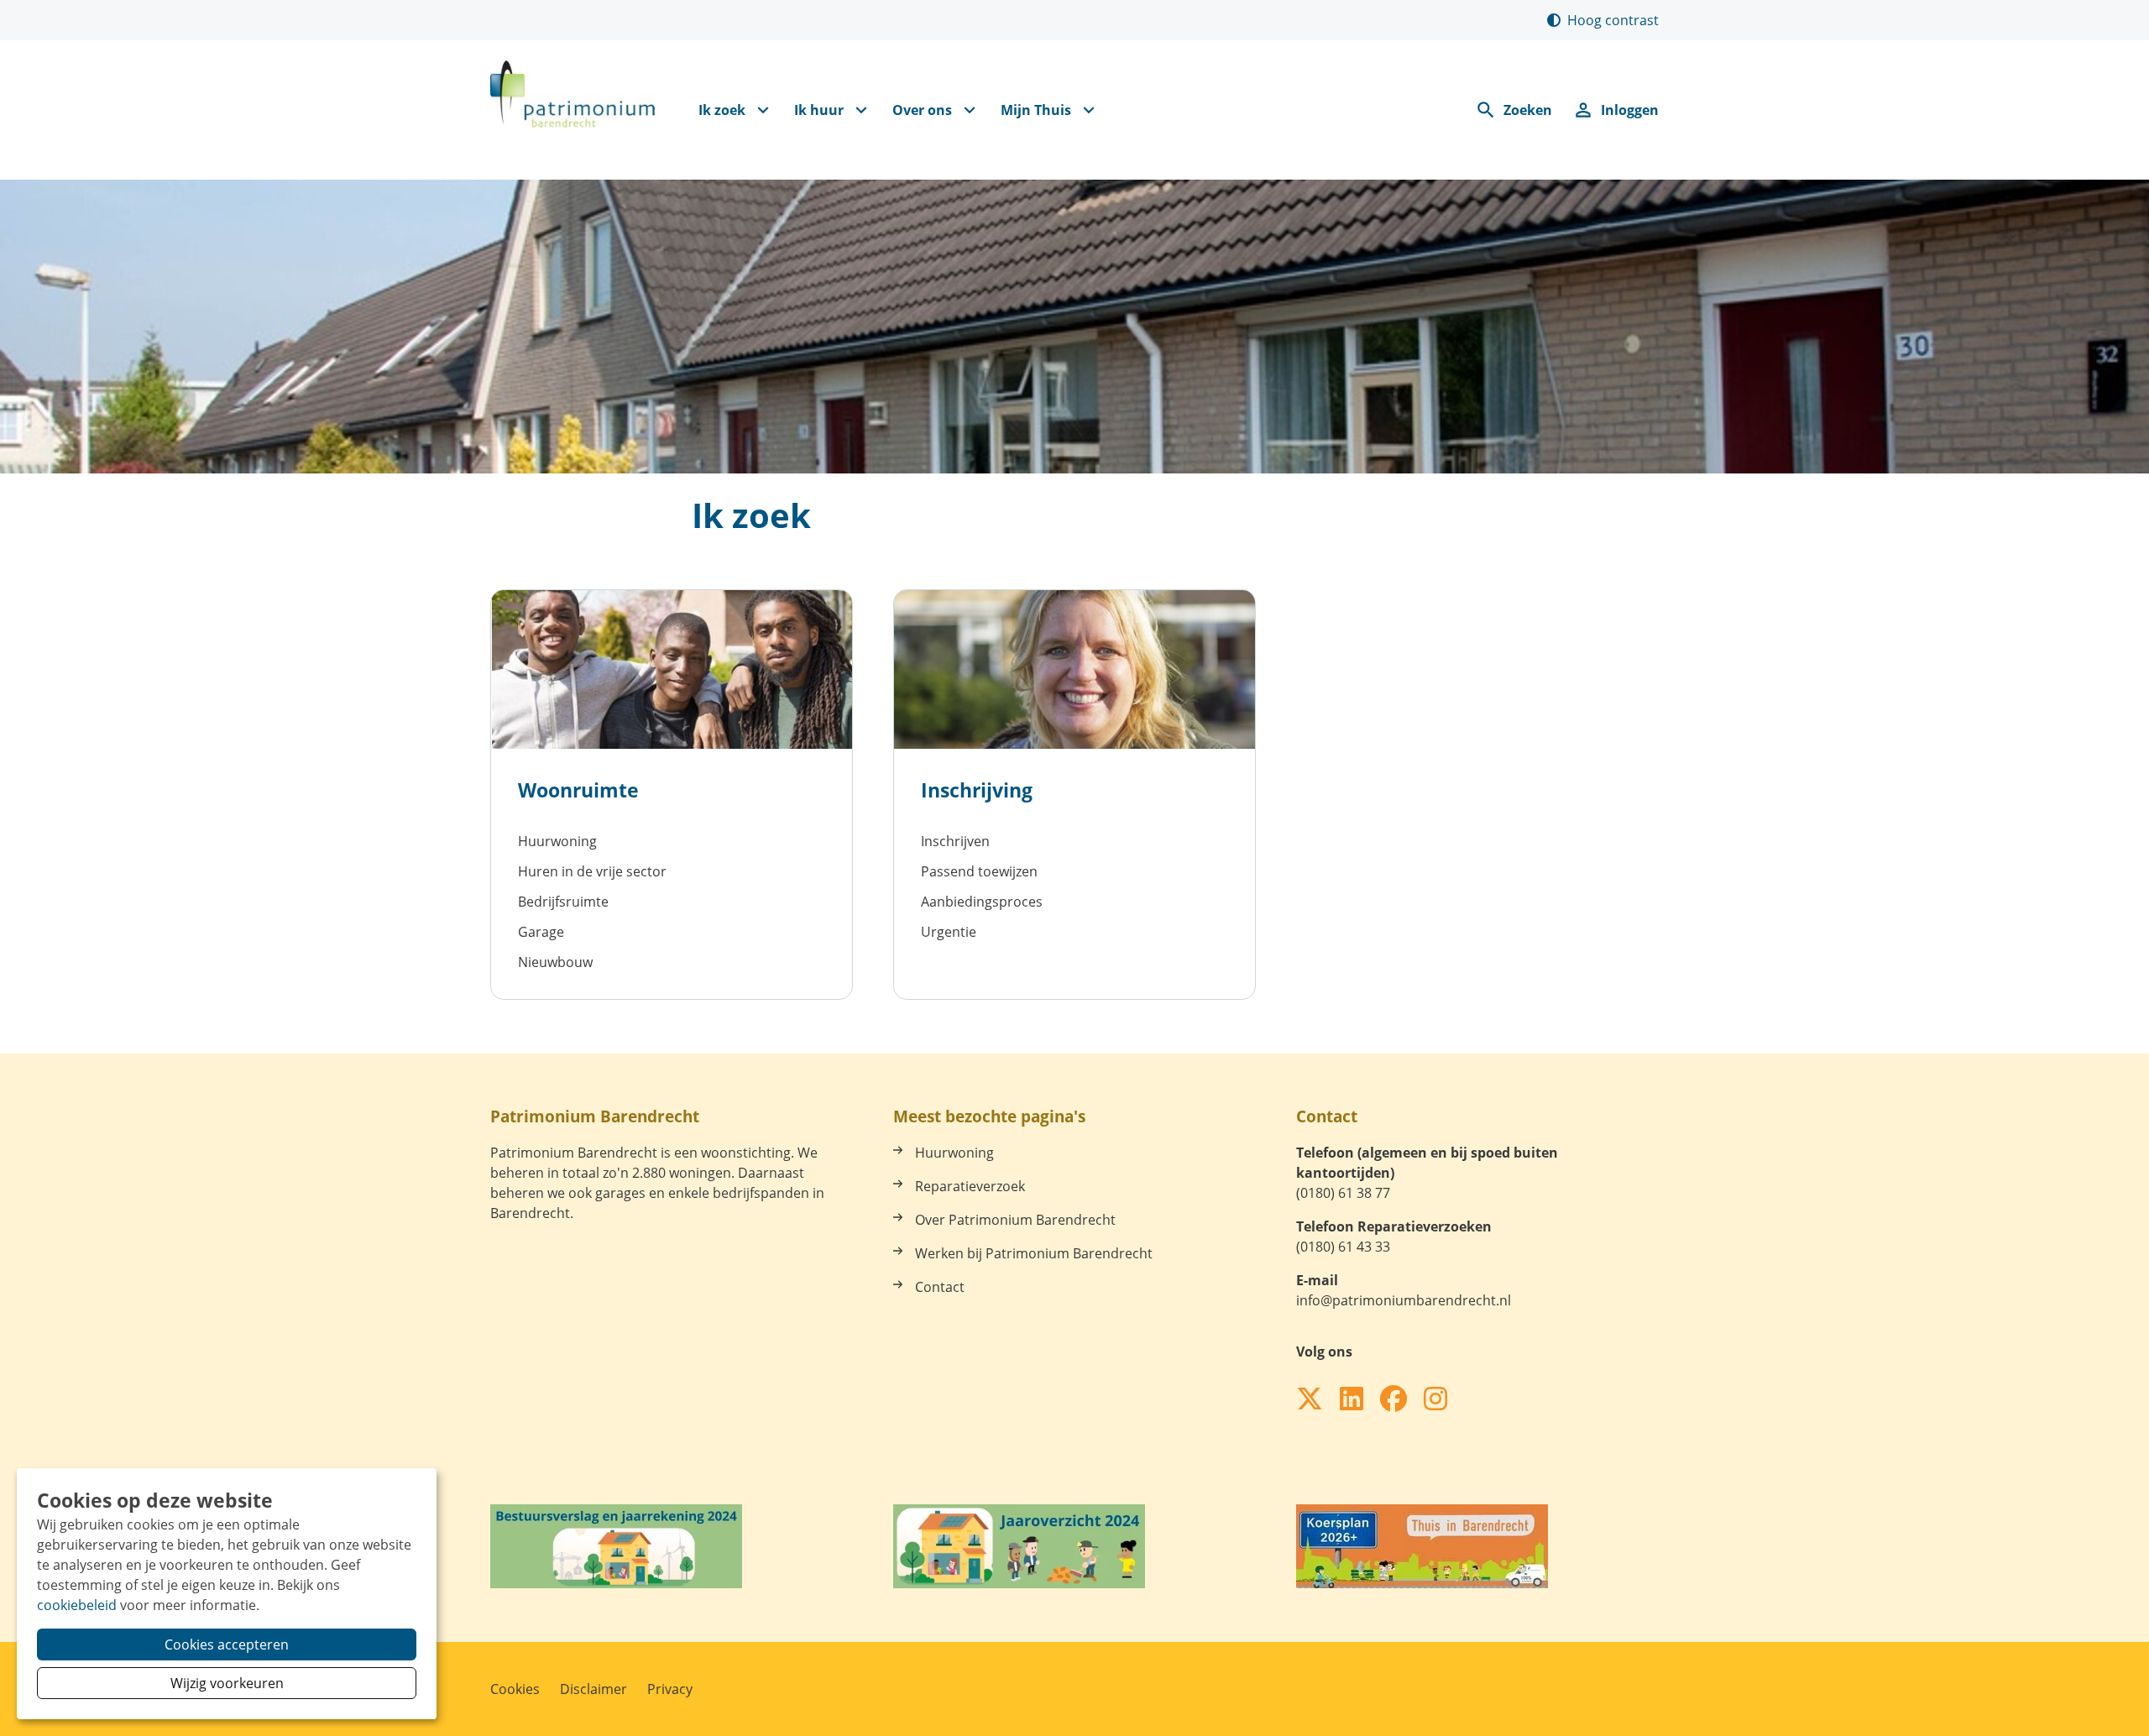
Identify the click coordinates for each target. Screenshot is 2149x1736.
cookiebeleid (77, 1605)
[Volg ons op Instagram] (1435, 1399)
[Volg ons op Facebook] (1393, 1399)
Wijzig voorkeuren (227, 1683)
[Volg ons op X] (1310, 1399)
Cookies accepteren (227, 1644)
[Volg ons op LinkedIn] (1352, 1399)
